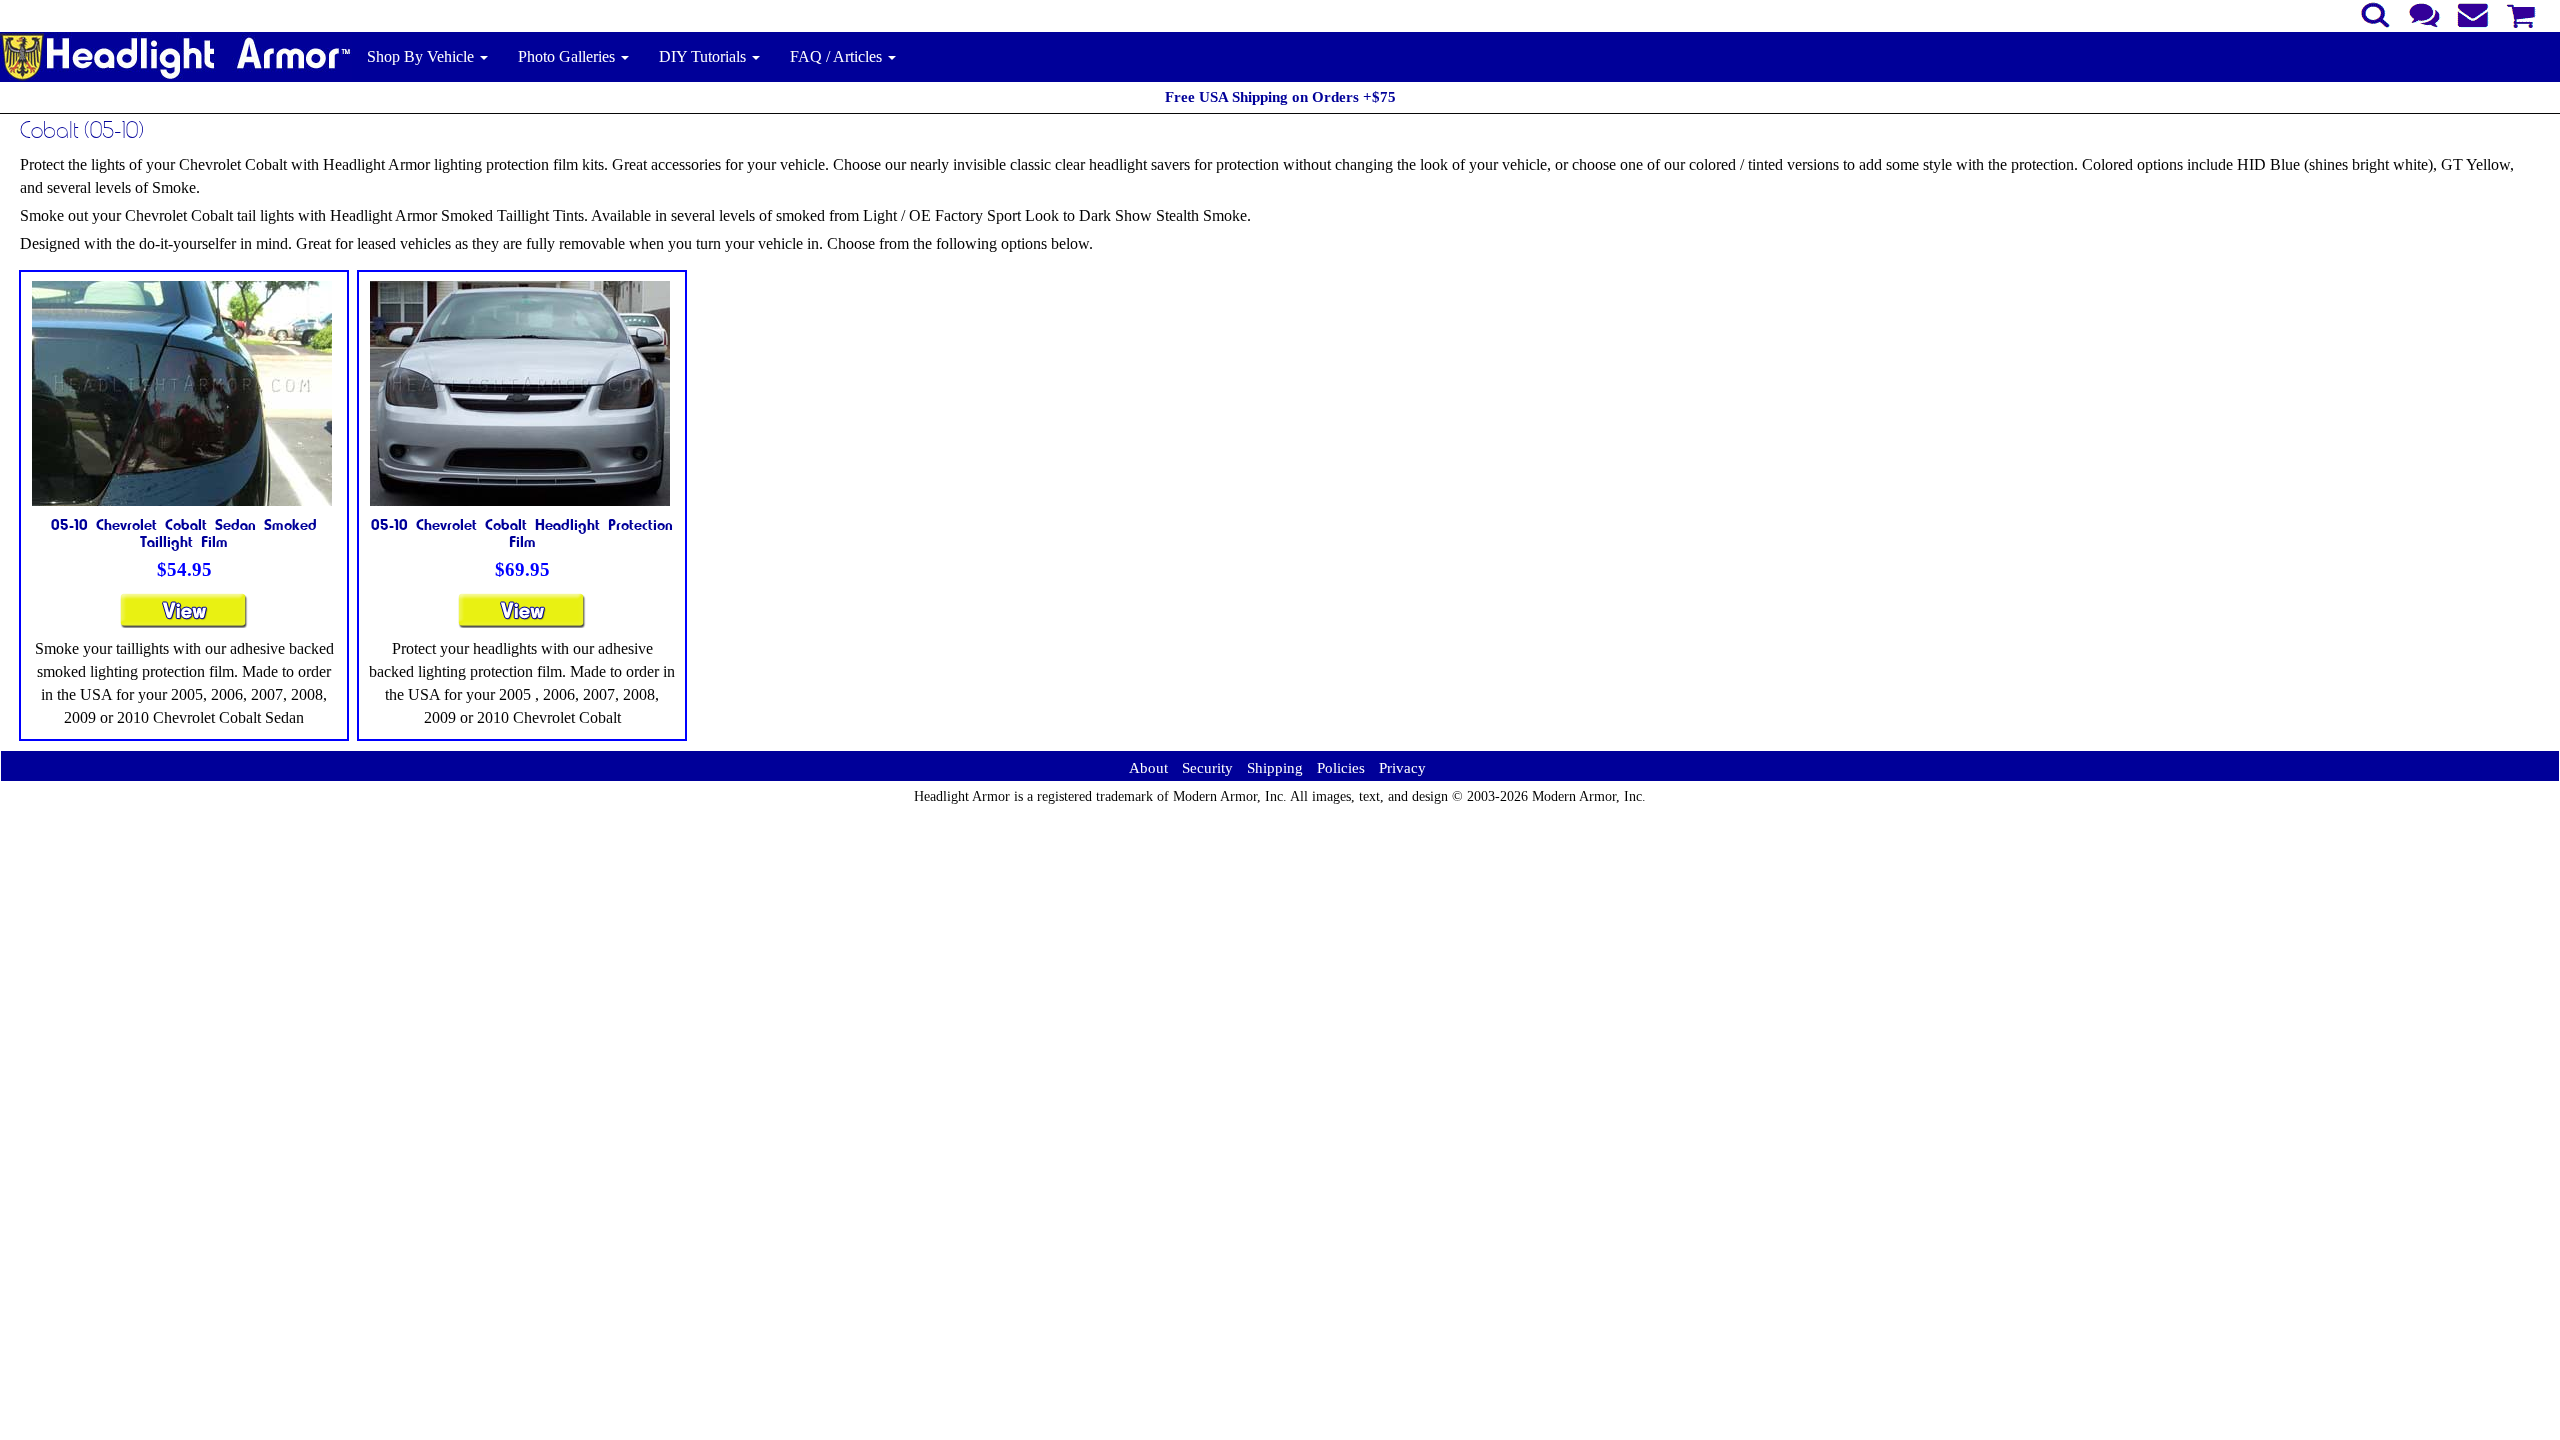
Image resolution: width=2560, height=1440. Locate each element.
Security (1207, 768)
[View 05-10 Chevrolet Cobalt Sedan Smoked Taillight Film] (184, 619)
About (1148, 768)
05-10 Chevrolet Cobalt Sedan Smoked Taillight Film (184, 533)
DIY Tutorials (704, 56)
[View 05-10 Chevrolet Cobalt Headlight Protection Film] (522, 619)
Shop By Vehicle (422, 56)
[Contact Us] (2424, 13)
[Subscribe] (2473, 13)
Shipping (1275, 768)
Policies (1341, 768)
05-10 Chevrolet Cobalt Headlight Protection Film (522, 533)
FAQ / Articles (838, 56)
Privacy (1402, 768)
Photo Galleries (568, 56)
